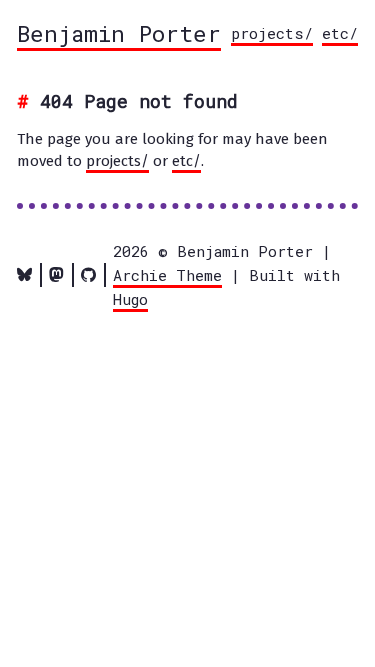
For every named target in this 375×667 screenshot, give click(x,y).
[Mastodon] (56, 275)
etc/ (340, 33)
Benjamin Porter (119, 33)
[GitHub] (88, 275)
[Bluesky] (24, 275)
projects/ (272, 33)
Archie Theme (167, 275)
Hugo (130, 299)
